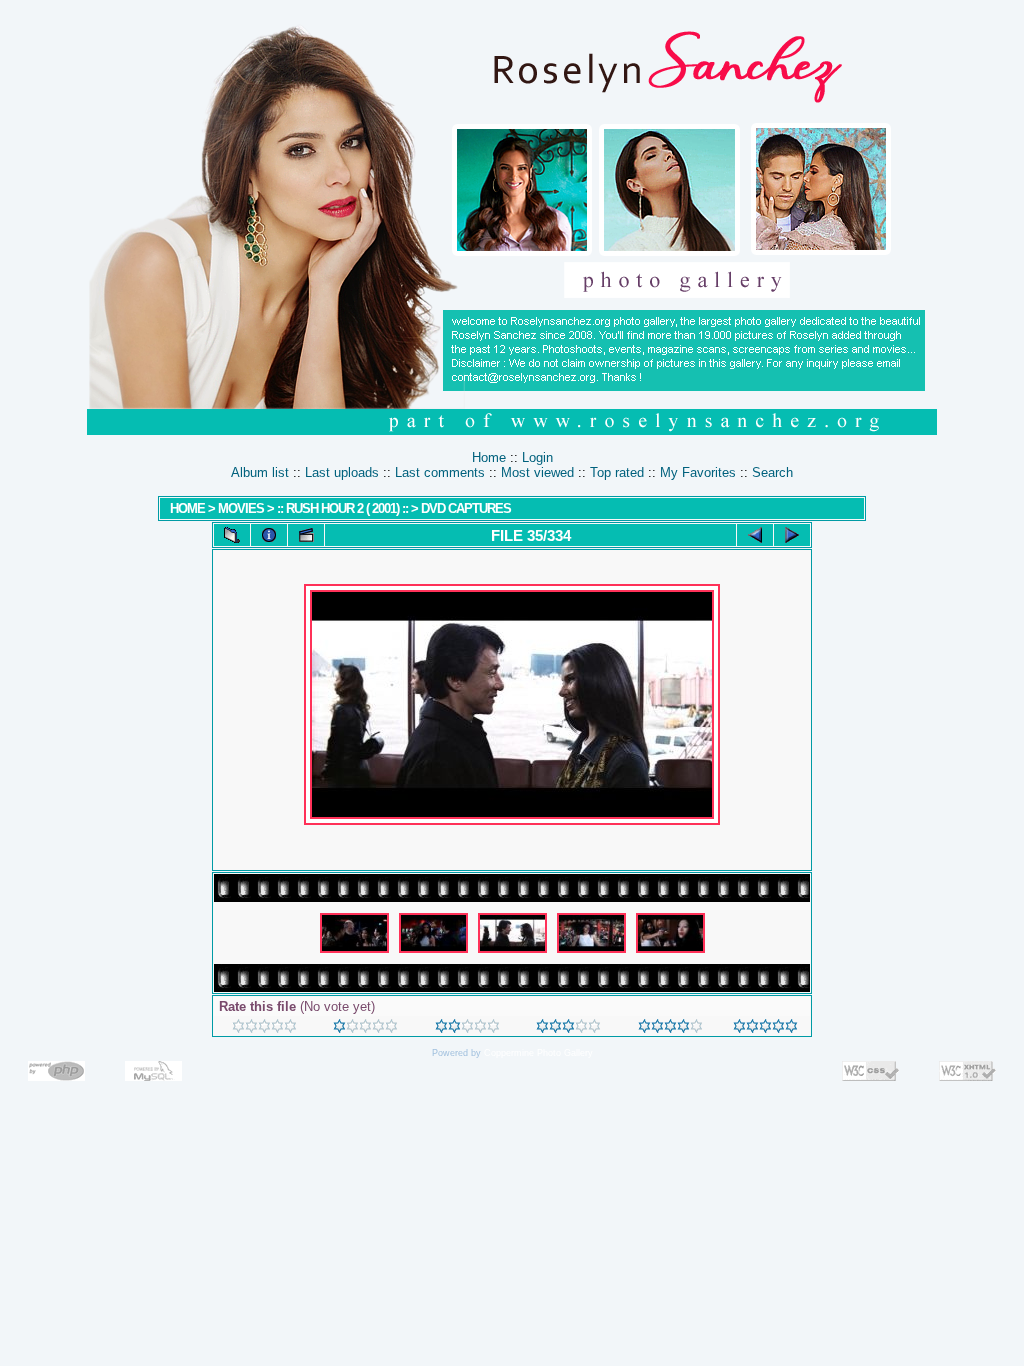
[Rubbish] (264, 1028)
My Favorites (698, 472)
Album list (260, 472)
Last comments (440, 472)
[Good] (568, 1028)
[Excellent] (670, 1028)
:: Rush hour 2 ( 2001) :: (344, 508)
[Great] (765, 1028)
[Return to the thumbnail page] (232, 535)
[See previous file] (755, 535)
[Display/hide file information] (269, 535)
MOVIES (241, 508)
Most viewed (537, 472)
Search (772, 472)
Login (537, 457)
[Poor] (365, 1028)
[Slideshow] (306, 535)
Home (489, 457)
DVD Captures (466, 508)
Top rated (617, 472)
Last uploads (342, 472)
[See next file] (792, 535)
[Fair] (467, 1028)
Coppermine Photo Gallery (538, 1053)
